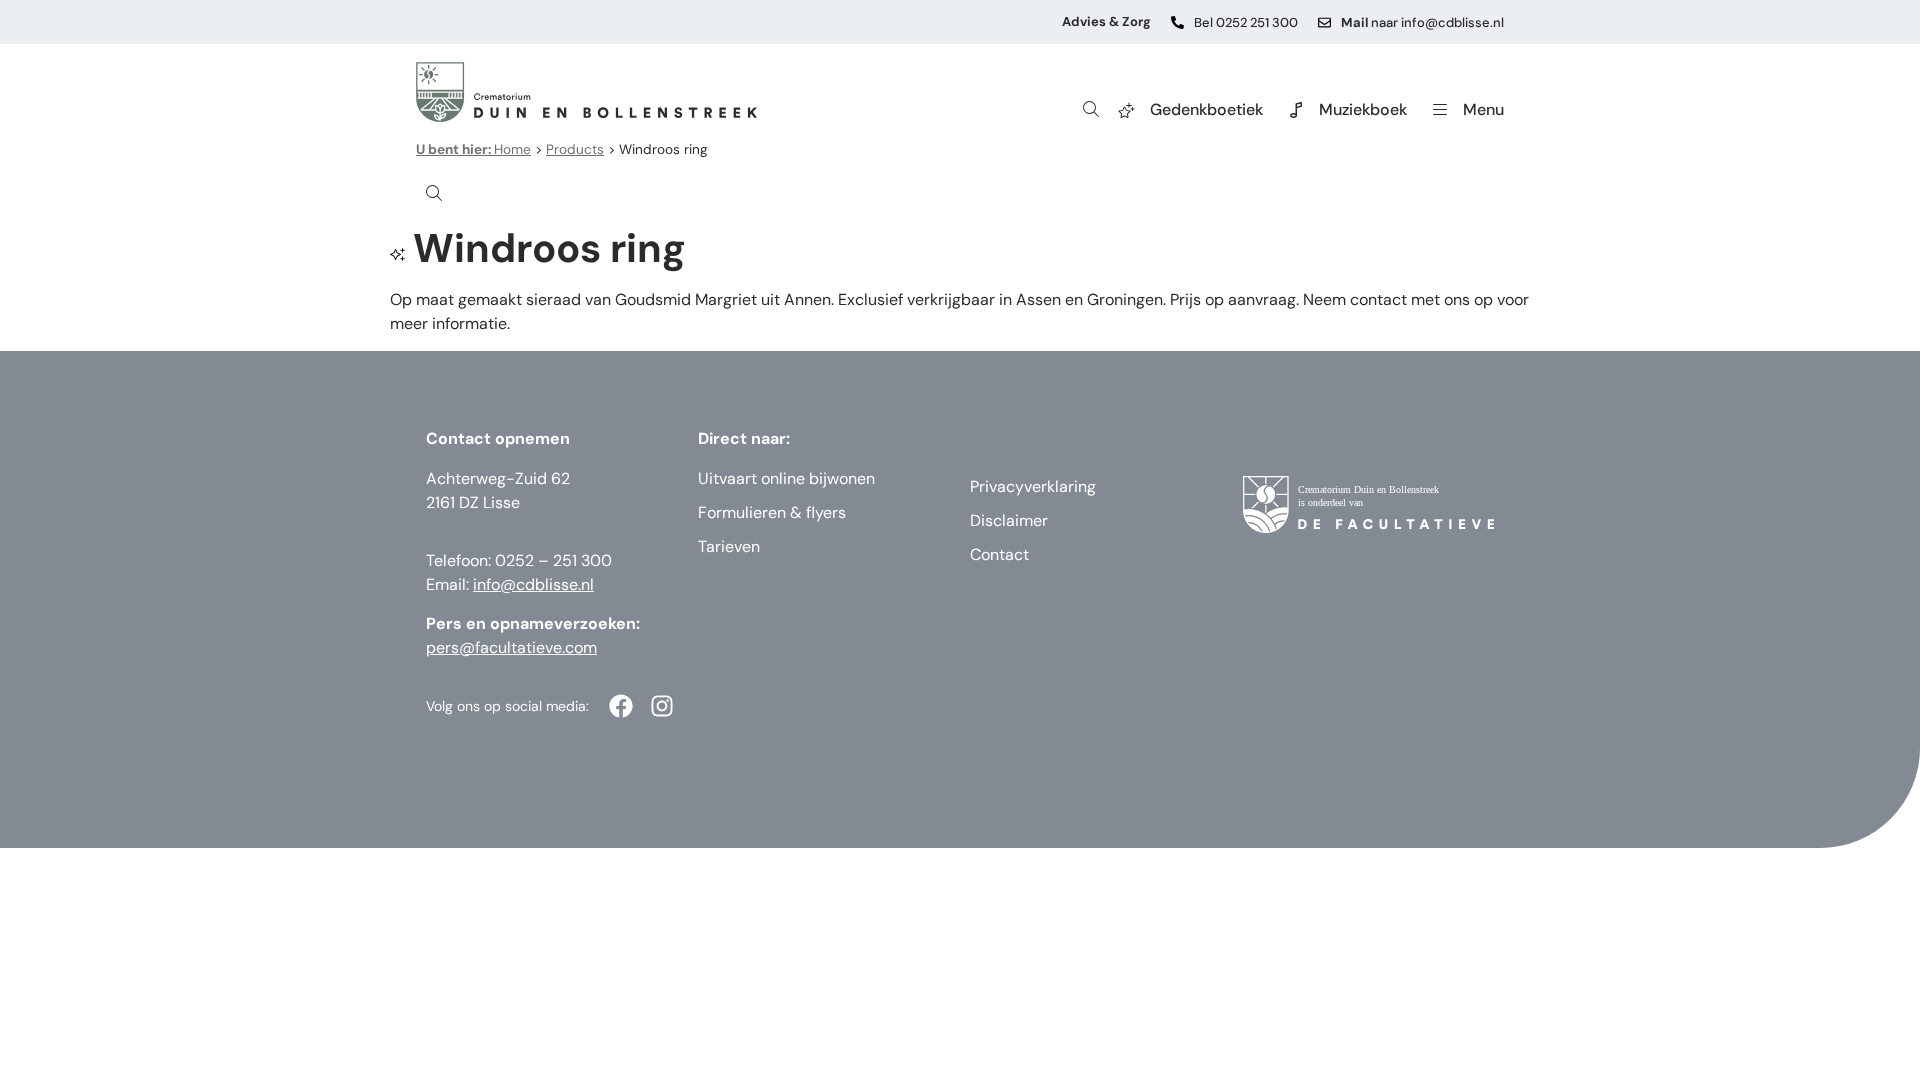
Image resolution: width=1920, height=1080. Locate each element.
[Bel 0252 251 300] (1177, 22)
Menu (1483, 109)
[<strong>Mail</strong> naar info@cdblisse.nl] (1324, 22)
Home (473, 149)
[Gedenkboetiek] (1127, 110)
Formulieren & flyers (772, 512)
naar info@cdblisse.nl (1422, 22)
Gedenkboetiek (1206, 109)
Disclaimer (1009, 520)
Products (575, 149)
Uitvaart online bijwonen (786, 478)
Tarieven (729, 546)
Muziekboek (1363, 109)
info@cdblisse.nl (533, 584)
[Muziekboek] (1296, 110)
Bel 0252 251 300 (1246, 22)
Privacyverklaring (1033, 486)
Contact (999, 554)
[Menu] (1440, 110)
